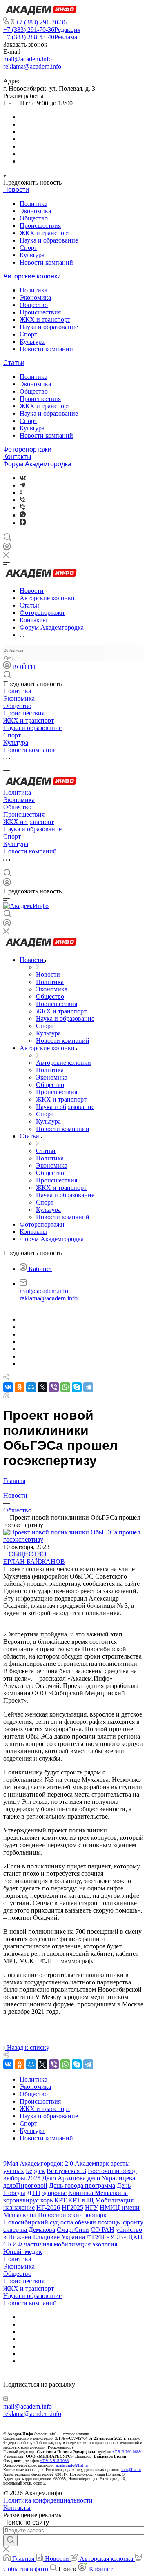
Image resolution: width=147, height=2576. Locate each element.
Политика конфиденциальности (48, 2500)
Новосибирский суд (31, 2222)
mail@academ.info (28, 59)
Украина (73, 2237)
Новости (16, 190)
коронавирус (21, 2200)
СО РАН (102, 2230)
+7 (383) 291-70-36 (41, 22)
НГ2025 (72, 2208)
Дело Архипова (64, 2178)
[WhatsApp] (65, 1387)
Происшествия (40, 226)
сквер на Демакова (29, 2230)
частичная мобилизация (57, 2244)
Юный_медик (23, 2252)
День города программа (82, 2185)
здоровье (54, 2193)
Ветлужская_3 (66, 2171)
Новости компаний (46, 262)
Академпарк (92, 2163)
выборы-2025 (22, 2178)
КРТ (60, 2200)
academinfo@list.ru (72, 2465)
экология (105, 2244)
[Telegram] (22, 485)
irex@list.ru (131, 2470)
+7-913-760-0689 (127, 2452)
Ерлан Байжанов (34, 1562)
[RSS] (6, 1395)
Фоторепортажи (27, 449)
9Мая (11, 2163)
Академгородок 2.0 (46, 2163)
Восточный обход (112, 2171)
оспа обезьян (78, 2222)
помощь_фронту (120, 2222)
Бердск (35, 2171)
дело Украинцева (111, 2178)
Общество (34, 218)
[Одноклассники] (21, 493)
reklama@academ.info (32, 66)
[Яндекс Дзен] (23, 523)
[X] (42, 1387)
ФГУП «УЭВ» (107, 2237)
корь (47, 2200)
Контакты (17, 457)
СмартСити (73, 2230)
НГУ (91, 2208)
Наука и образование (49, 240)
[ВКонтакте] (23, 478)
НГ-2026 (48, 2208)
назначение (19, 2208)
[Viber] (22, 500)
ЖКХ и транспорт (45, 233)
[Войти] (7, 548)
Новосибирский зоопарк (72, 2215)
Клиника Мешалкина (98, 2193)
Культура (32, 255)
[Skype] (77, 1387)
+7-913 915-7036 (54, 2461)
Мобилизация (114, 2200)
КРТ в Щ (81, 2200)
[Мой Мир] (31, 1387)
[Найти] (10, 2540)
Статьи (14, 363)
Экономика (35, 211)
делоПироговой (25, 2185)
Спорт (28, 248)
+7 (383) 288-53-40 (40, 37)
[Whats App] (23, 515)
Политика (33, 204)
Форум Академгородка (37, 464)
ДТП (34, 2193)
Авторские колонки (32, 276)
